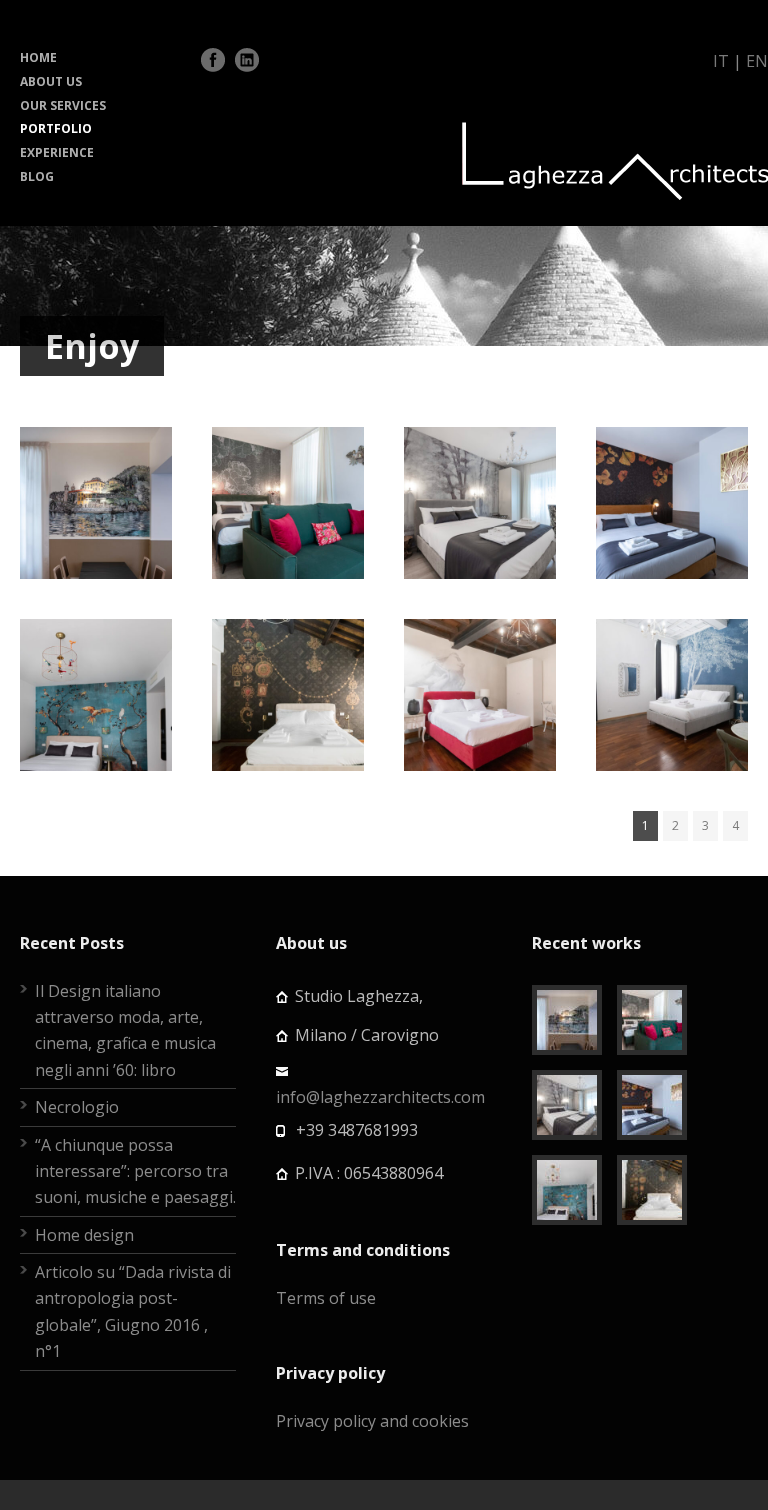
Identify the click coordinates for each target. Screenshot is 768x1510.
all (48, 550)
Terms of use (326, 1298)
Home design (84, 1235)
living (288, 764)
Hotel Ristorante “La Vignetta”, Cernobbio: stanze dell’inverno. (504, 464)
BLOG (37, 176)
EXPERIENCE (57, 152)
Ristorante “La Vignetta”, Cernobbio (109, 465)
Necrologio (77, 1107)
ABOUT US (51, 81)
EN (757, 61)
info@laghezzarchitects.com (380, 1097)
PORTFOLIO (56, 128)
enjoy (127, 550)
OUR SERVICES (63, 105)
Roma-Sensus (480, 656)
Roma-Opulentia (296, 656)
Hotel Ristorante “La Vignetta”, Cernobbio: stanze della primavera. (305, 465)
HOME (38, 57)
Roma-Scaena (672, 656)
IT (721, 61)
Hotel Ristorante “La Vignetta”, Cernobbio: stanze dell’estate (113, 656)
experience (94, 576)
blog (82, 550)
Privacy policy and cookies (372, 1421)
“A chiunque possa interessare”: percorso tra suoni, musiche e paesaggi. (135, 1171)
